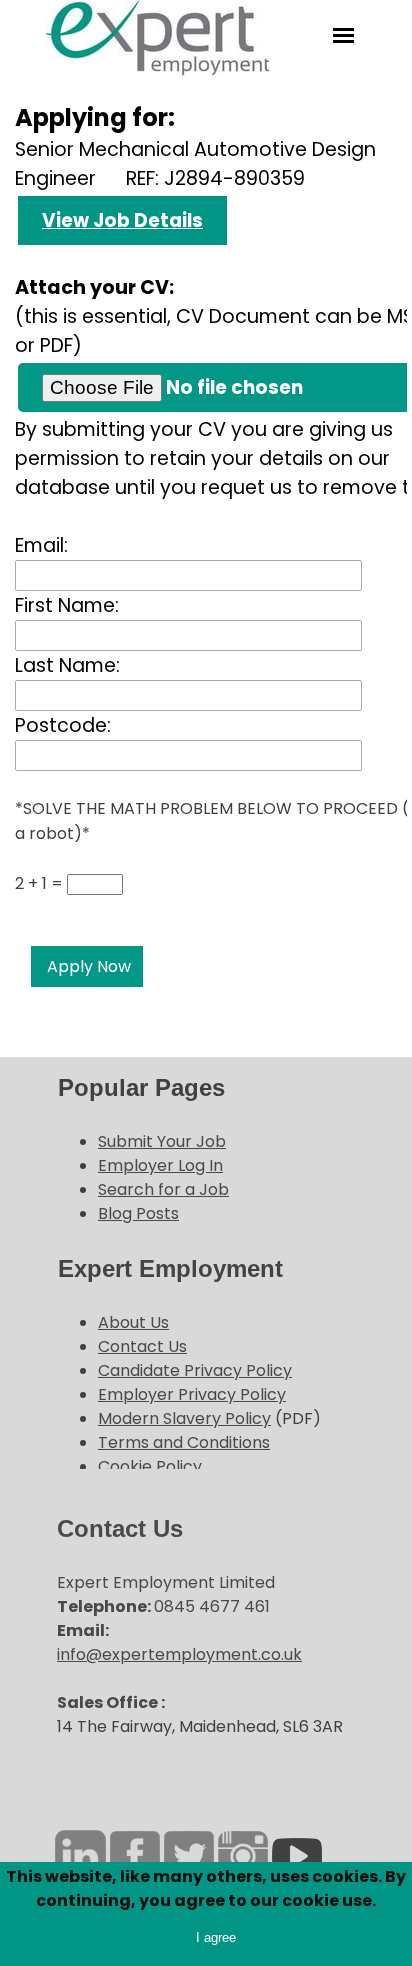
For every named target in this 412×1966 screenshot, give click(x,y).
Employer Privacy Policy (192, 1394)
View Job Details (122, 220)
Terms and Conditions (184, 1442)
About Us (133, 1322)
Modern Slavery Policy (184, 1418)
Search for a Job (163, 1189)
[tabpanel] (204, 1148)
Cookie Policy (150, 1466)
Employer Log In (160, 1165)
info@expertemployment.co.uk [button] (179, 1654)
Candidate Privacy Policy (195, 1370)
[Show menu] (343, 35)
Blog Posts (138, 1213)
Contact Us (142, 1346)
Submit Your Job (162, 1141)
